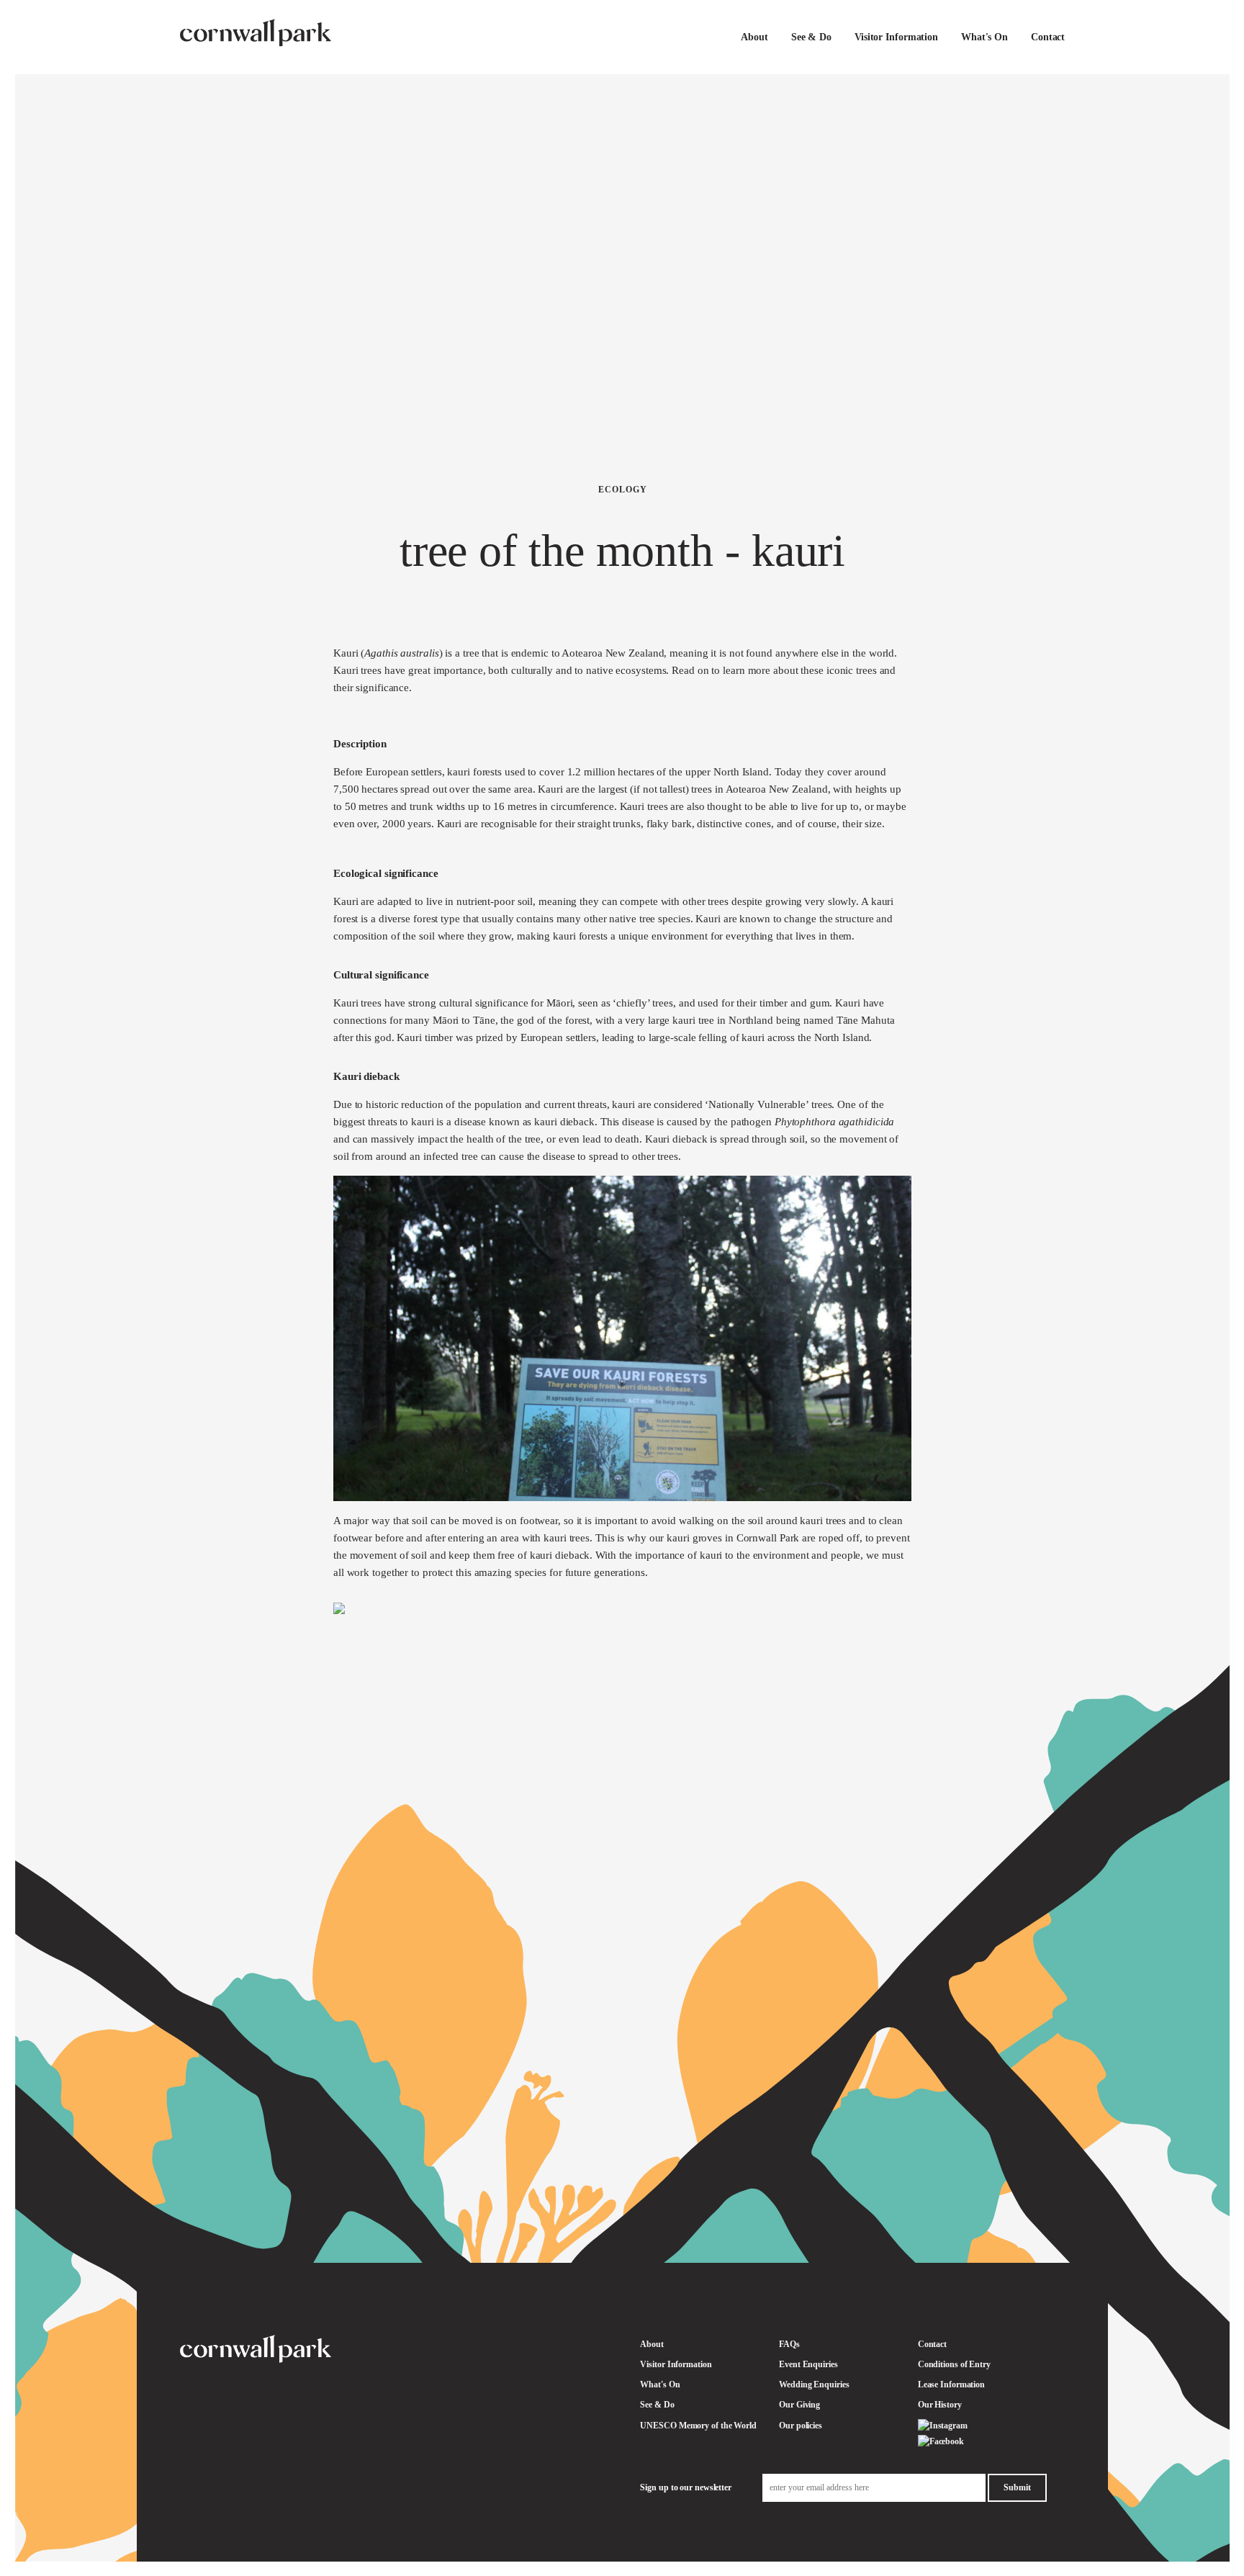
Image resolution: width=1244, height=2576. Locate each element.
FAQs (789, 2344)
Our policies (801, 2426)
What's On (984, 37)
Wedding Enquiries (814, 2384)
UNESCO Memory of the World (698, 2426)
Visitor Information (896, 37)
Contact (1048, 37)
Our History (940, 2405)
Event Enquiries (808, 2364)
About (754, 37)
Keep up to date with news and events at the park (1086, 2392)
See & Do (811, 37)
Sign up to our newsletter (686, 2487)
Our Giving (799, 2405)
